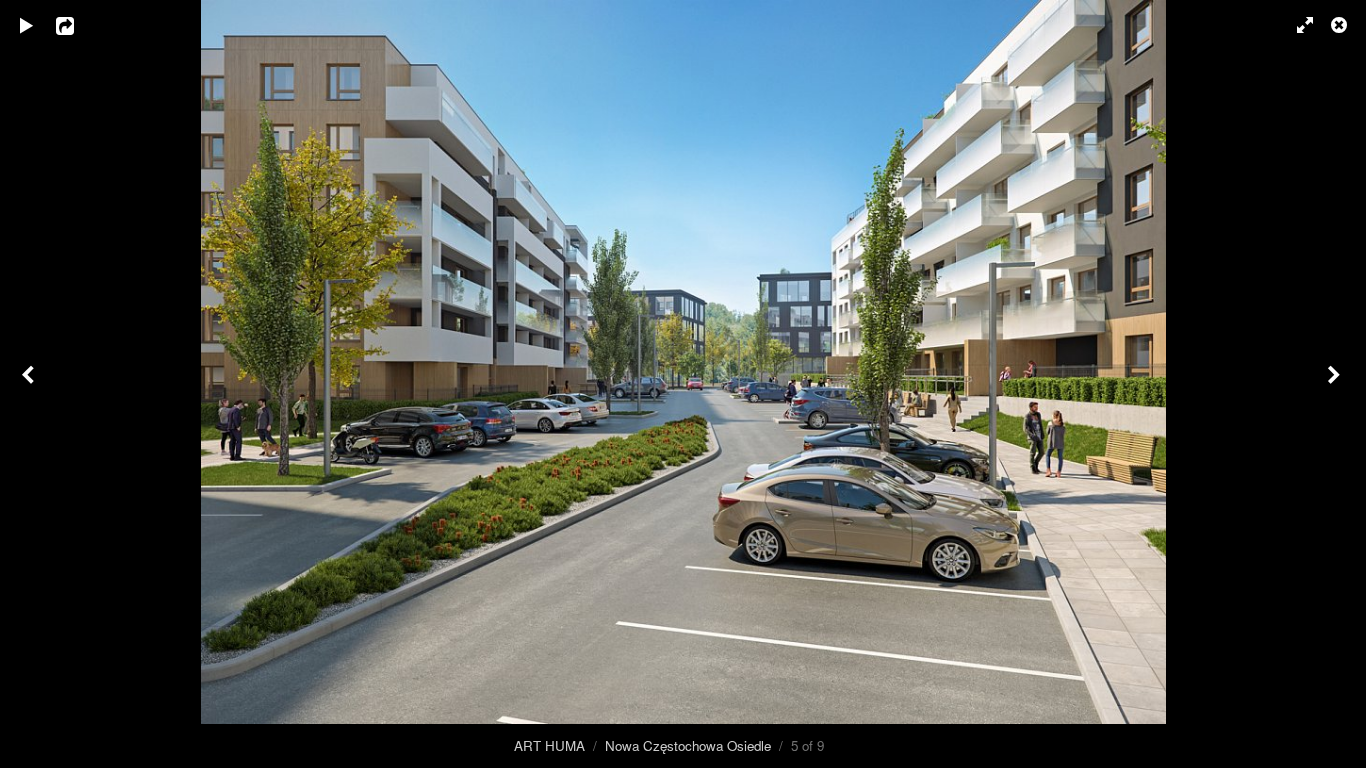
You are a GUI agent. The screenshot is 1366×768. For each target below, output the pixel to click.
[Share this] (79, 25)
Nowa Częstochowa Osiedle (688, 745)
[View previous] (30, 384)
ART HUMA (549, 745)
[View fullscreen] (1296, 25)
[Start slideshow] (27, 25)
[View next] (1336, 384)
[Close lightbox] (1341, 25)
